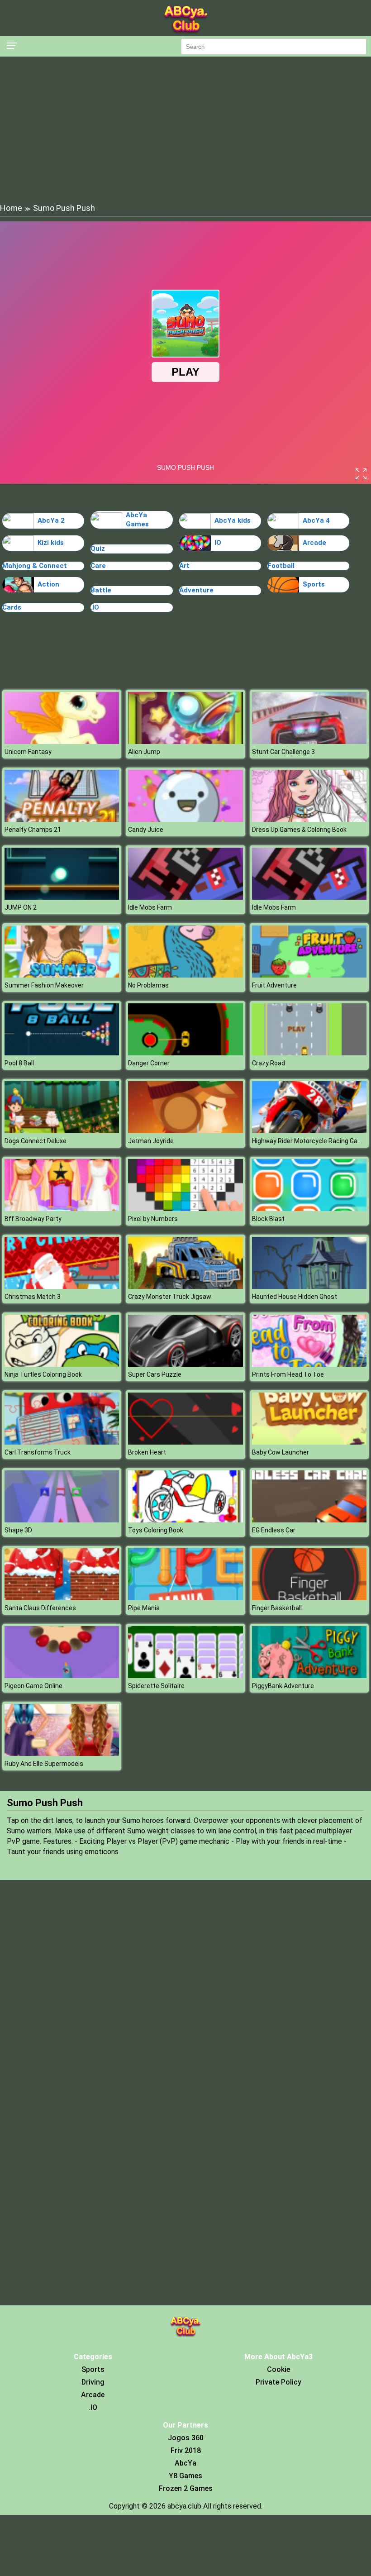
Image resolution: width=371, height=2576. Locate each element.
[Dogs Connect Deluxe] (62, 1131)
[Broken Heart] (185, 1442)
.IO (95, 607)
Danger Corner (149, 1063)
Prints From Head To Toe (288, 1374)
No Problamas (148, 985)
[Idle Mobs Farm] (185, 897)
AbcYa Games (137, 520)
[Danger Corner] (185, 1053)
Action (48, 584)
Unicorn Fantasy (28, 752)
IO (218, 543)
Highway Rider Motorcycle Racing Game (309, 1141)
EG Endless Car (274, 1530)
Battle (101, 590)
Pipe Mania (144, 1608)
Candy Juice (146, 830)
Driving (93, 2382)
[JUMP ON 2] (62, 897)
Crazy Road (269, 1063)
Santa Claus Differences (40, 1608)
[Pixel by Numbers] (185, 1209)
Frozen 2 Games (186, 2488)
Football (281, 566)
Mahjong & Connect (35, 566)
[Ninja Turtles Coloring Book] (62, 1364)
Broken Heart (147, 1452)
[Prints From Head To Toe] (309, 1364)
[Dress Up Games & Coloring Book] (309, 819)
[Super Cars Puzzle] (185, 1364)
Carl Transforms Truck (38, 1452)
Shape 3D (18, 1530)
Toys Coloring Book (156, 1530)
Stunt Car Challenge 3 (283, 752)
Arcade (314, 543)
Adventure (196, 590)
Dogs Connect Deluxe (36, 1141)
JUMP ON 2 (21, 907)
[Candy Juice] (185, 819)
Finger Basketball (277, 1608)
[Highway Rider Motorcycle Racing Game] (309, 1131)
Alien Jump (144, 752)
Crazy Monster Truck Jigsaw (170, 1297)
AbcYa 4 (316, 520)
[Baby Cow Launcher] (309, 1442)
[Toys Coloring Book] (185, 1520)
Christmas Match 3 (33, 1297)
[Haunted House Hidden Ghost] (309, 1286)
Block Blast (268, 1219)
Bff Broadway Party (33, 1219)
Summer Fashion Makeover (44, 985)
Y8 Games (185, 2476)
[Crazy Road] (309, 1053)
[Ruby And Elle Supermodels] (62, 1753)
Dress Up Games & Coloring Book (299, 830)
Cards (12, 607)
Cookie (278, 2369)
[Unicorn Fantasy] (62, 742)
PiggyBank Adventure (283, 1686)
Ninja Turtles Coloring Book (43, 1374)
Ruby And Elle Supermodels (44, 1764)
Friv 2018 (186, 2450)
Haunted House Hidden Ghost (295, 1297)
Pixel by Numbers (153, 1219)
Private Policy (278, 2382)
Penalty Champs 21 (33, 830)
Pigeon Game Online (33, 1686)
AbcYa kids (233, 520)
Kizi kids (51, 543)
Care (98, 566)
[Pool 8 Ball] (62, 1053)
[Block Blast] (309, 1209)
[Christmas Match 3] (62, 1286)
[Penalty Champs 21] (62, 819)
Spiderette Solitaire (156, 1686)
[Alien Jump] (185, 742)
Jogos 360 (186, 2438)
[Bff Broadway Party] (62, 1209)
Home (11, 208)
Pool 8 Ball (19, 1063)
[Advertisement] (185, 129)
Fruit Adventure (274, 985)
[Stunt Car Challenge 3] (309, 742)
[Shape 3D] (62, 1520)
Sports (314, 584)
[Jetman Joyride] (185, 1131)
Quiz (98, 549)
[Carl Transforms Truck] (62, 1442)
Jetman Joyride (151, 1141)
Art (184, 566)
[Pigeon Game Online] (62, 1676)
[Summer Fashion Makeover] (62, 975)
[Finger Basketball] (309, 1598)
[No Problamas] (185, 975)
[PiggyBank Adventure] (309, 1676)
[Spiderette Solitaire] (185, 1676)
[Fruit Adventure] (309, 975)
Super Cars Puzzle (155, 1374)
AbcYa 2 (51, 520)
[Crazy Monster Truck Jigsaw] (185, 1286)
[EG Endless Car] (309, 1520)
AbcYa (185, 2463)
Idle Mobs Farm (150, 907)
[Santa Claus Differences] (62, 1598)
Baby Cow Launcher (281, 1452)
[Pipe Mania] (185, 1598)
